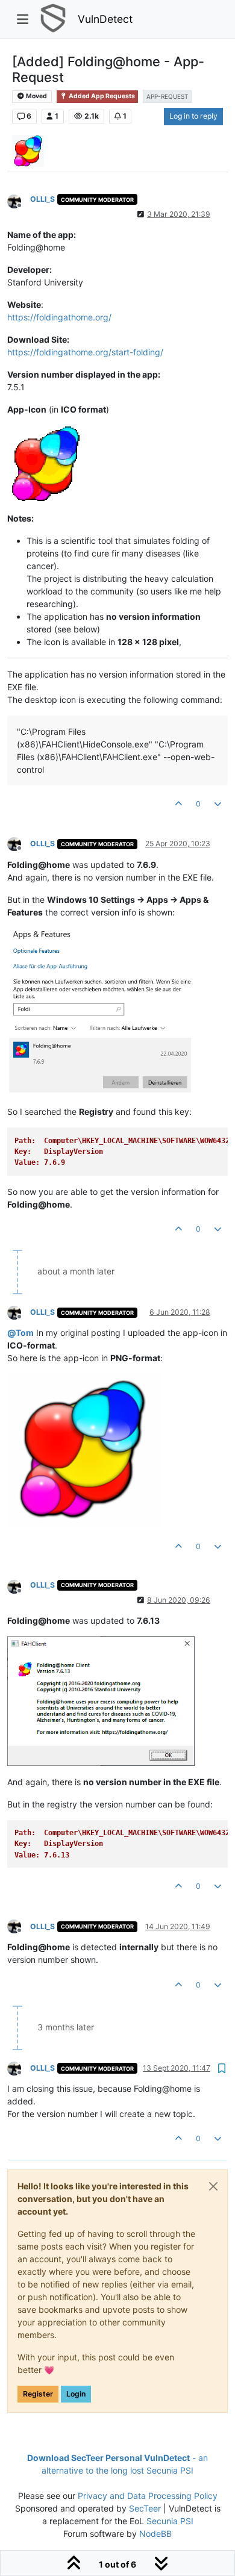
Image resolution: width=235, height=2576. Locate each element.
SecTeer (145, 2508)
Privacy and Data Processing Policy (148, 2496)
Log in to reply (193, 116)
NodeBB (155, 2534)
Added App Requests (101, 96)
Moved (36, 96)
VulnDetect (105, 19)
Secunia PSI (170, 2521)
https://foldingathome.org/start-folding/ (85, 352)
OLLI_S (42, 199)
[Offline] (19, 200)
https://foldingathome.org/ (59, 317)
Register (38, 2394)
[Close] (213, 2186)
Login (76, 2394)
